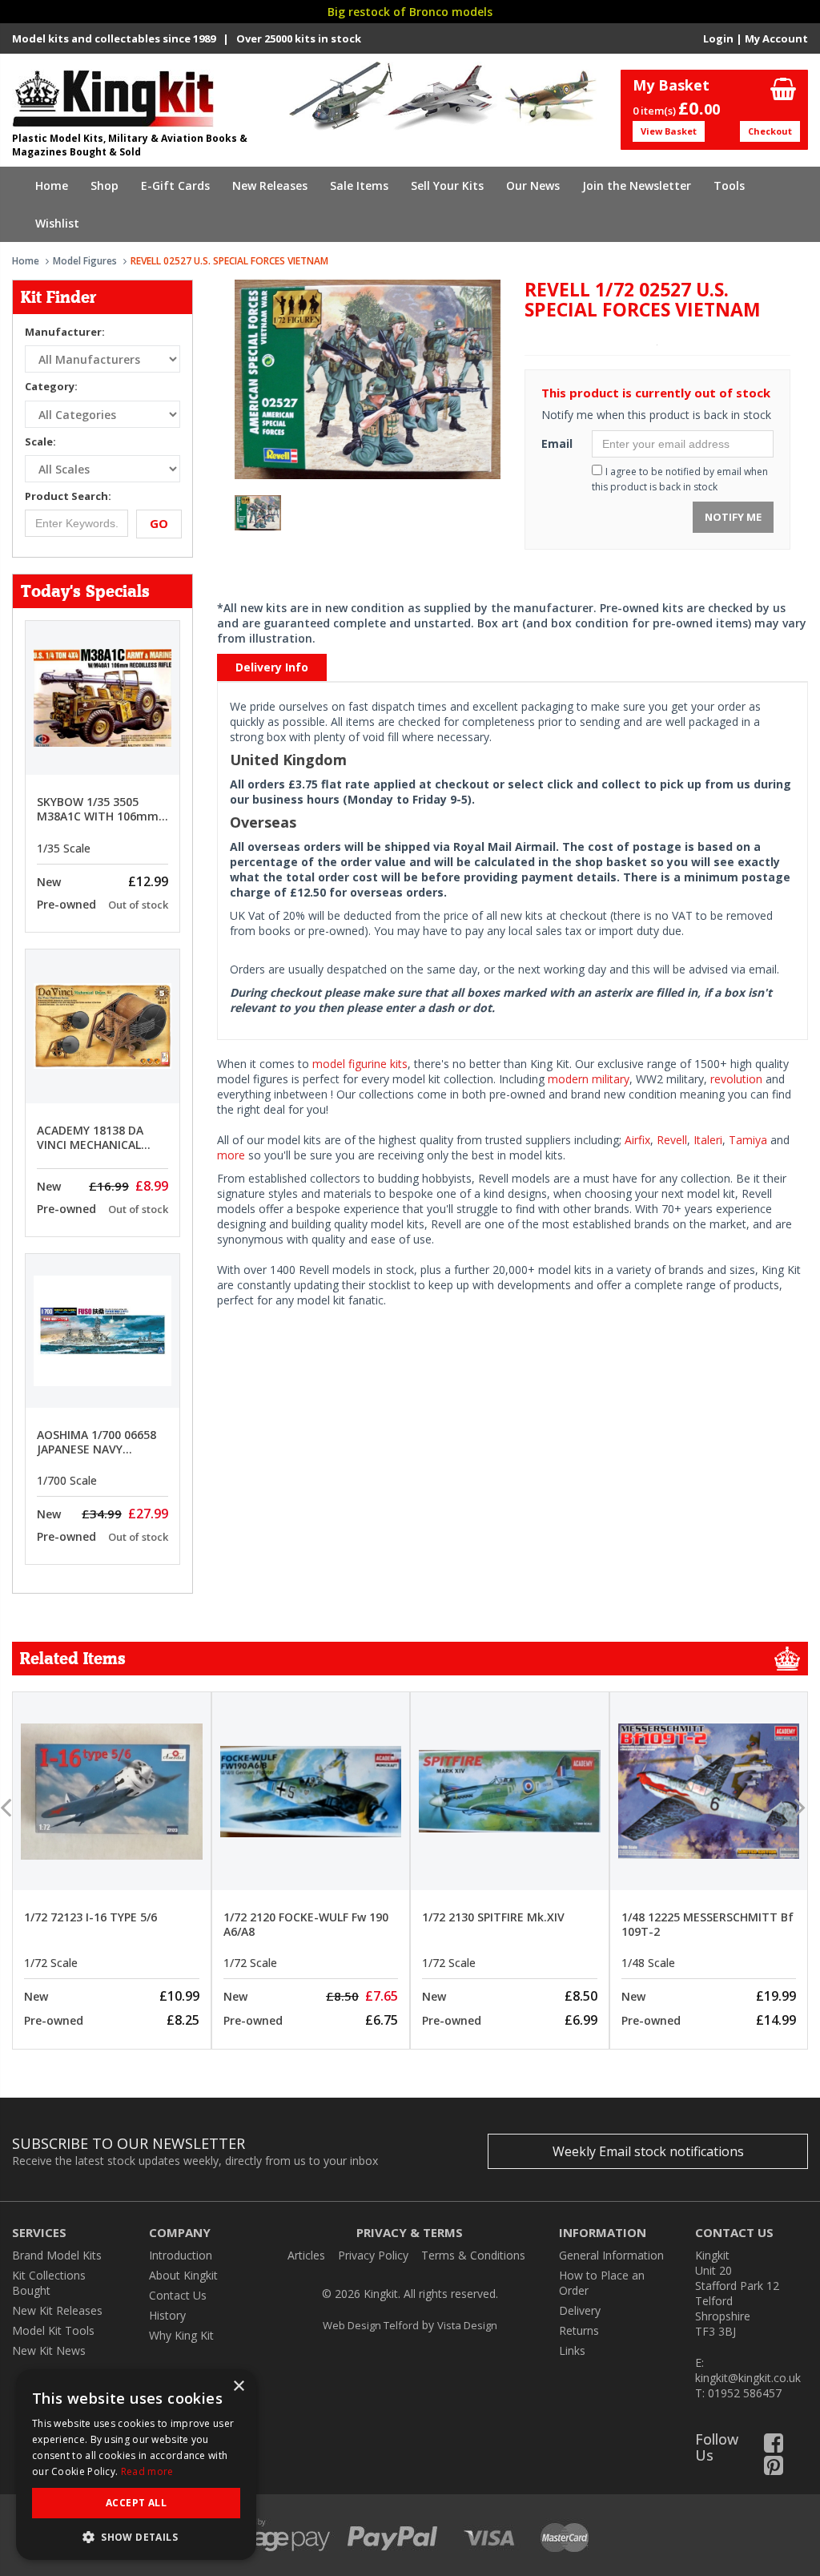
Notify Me (733, 517)
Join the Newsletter (637, 185)
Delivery (580, 2310)
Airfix (637, 1140)
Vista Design (467, 2325)
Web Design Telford (371, 2325)
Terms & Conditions (473, 2255)
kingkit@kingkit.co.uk (748, 2378)
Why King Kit (181, 2335)
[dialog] (136, 2465)
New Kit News (49, 2350)
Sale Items (359, 185)
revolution (736, 1079)
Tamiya (748, 1140)
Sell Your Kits (447, 185)
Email (557, 443)
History (167, 2315)
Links (572, 2350)
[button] (136, 2536)
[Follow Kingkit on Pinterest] (774, 2469)
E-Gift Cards (175, 185)
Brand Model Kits (57, 2255)
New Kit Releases (57, 2310)
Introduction (181, 2255)
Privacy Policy (373, 2255)
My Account (776, 38)
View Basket (669, 131)
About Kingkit (183, 2275)
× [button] (238, 2387)
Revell (672, 1140)
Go (159, 523)
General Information (611, 2255)
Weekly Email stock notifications (648, 2151)
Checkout (770, 131)
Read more (147, 2471)
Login (718, 38)
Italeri (708, 1140)
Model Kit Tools (53, 2330)
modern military (589, 1079)
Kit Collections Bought (49, 2283)
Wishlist (57, 223)
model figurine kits (360, 1064)
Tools (729, 185)
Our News (533, 185)
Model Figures (85, 261)
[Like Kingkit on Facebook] (774, 2447)
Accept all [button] (136, 2503)
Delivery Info (272, 667)
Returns (579, 2330)
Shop (105, 185)
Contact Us (178, 2295)
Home (52, 185)
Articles (306, 2255)
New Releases (270, 185)
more (231, 1155)
